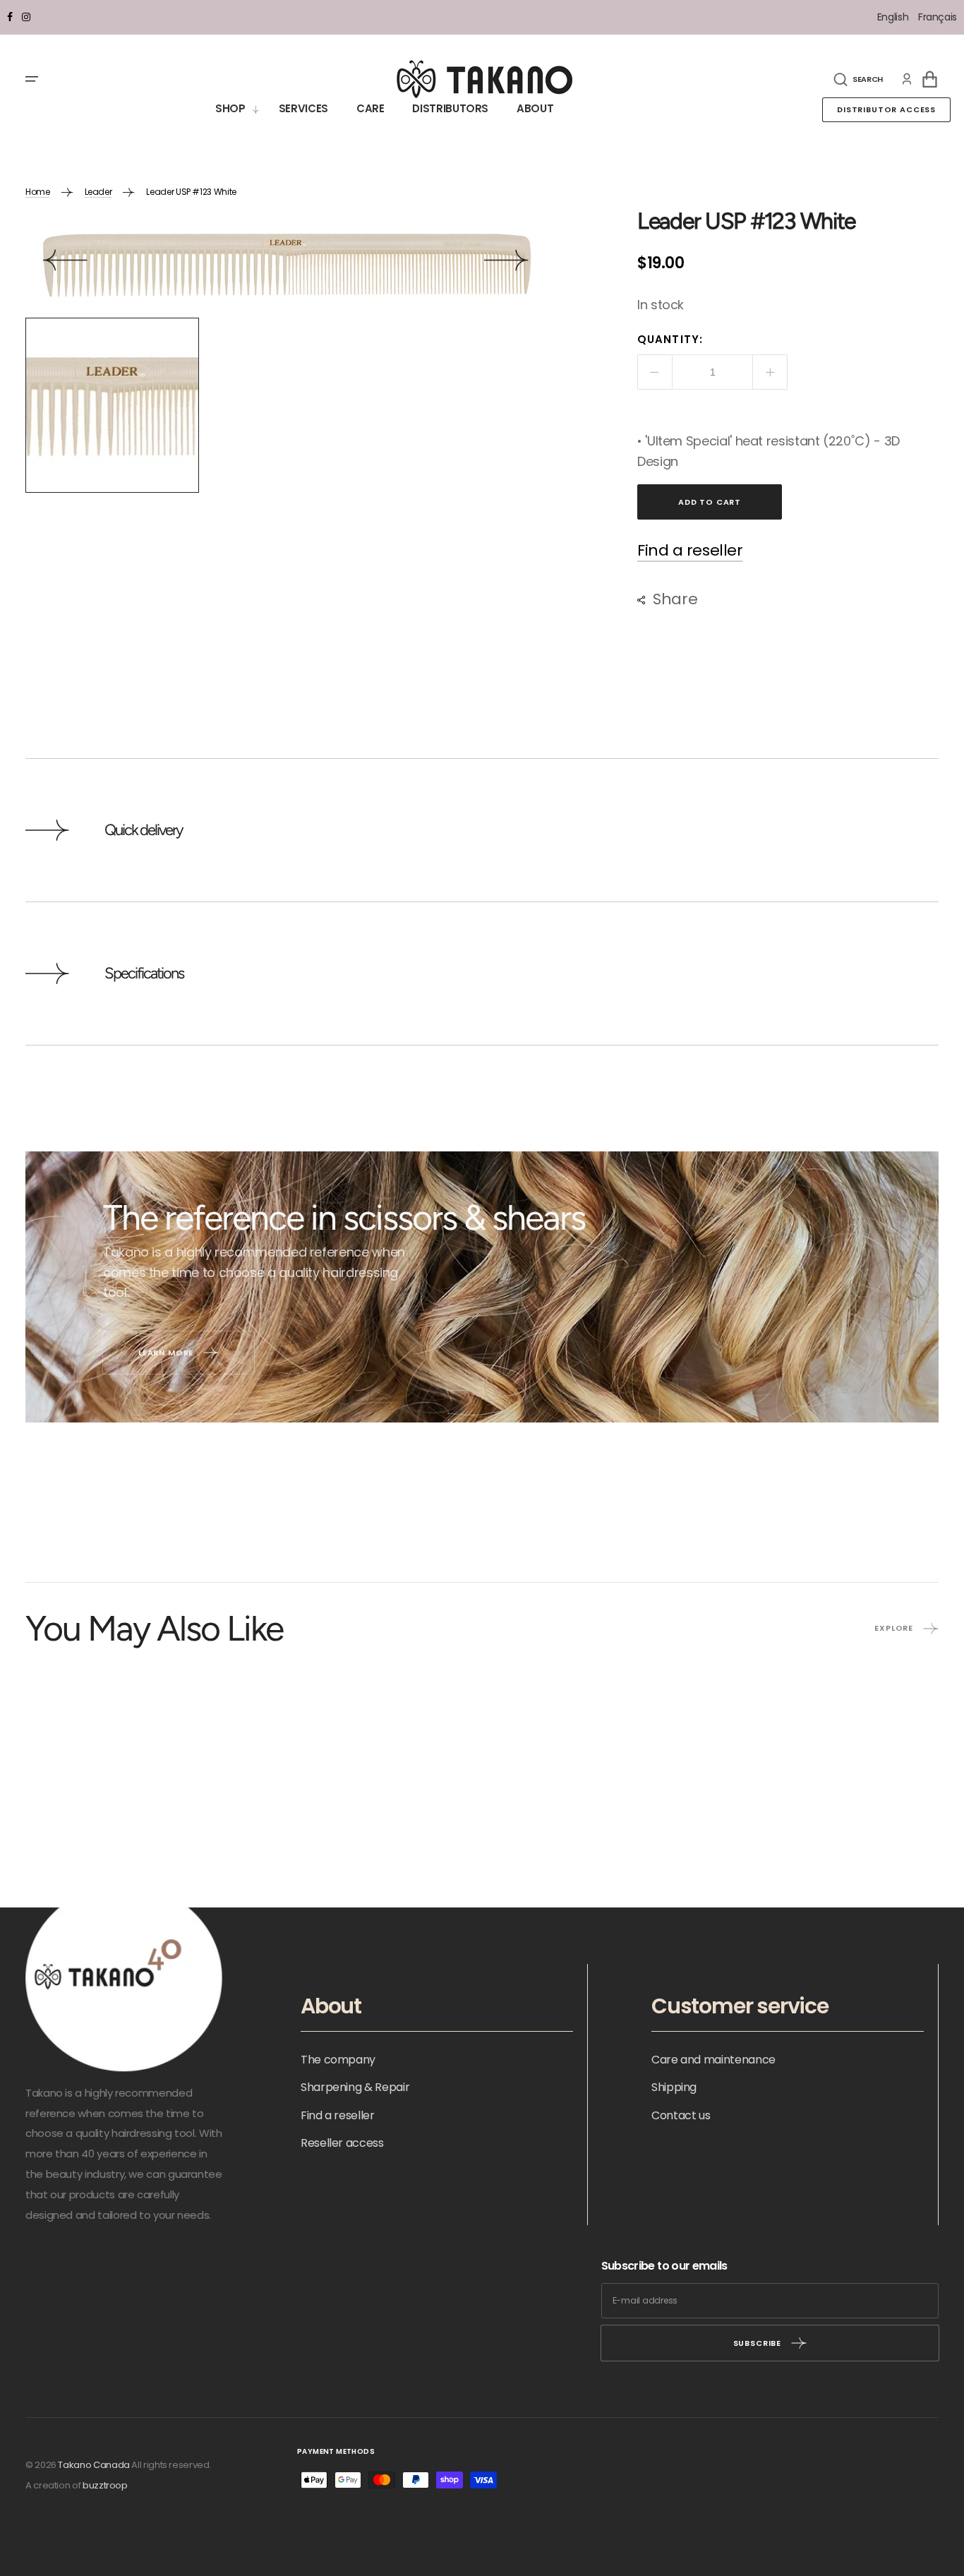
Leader (98, 192)
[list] (286, 264)
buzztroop (105, 2485)
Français (938, 17)
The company (338, 2060)
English (894, 17)
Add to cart (710, 502)
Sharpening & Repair (355, 2087)
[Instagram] (26, 17)
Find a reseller (690, 551)
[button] (858, 79)
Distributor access (886, 109)
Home (38, 192)
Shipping (674, 2087)
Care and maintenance (713, 2060)
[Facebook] (10, 17)
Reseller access (342, 2143)
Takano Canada (94, 2465)
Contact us (681, 2115)
